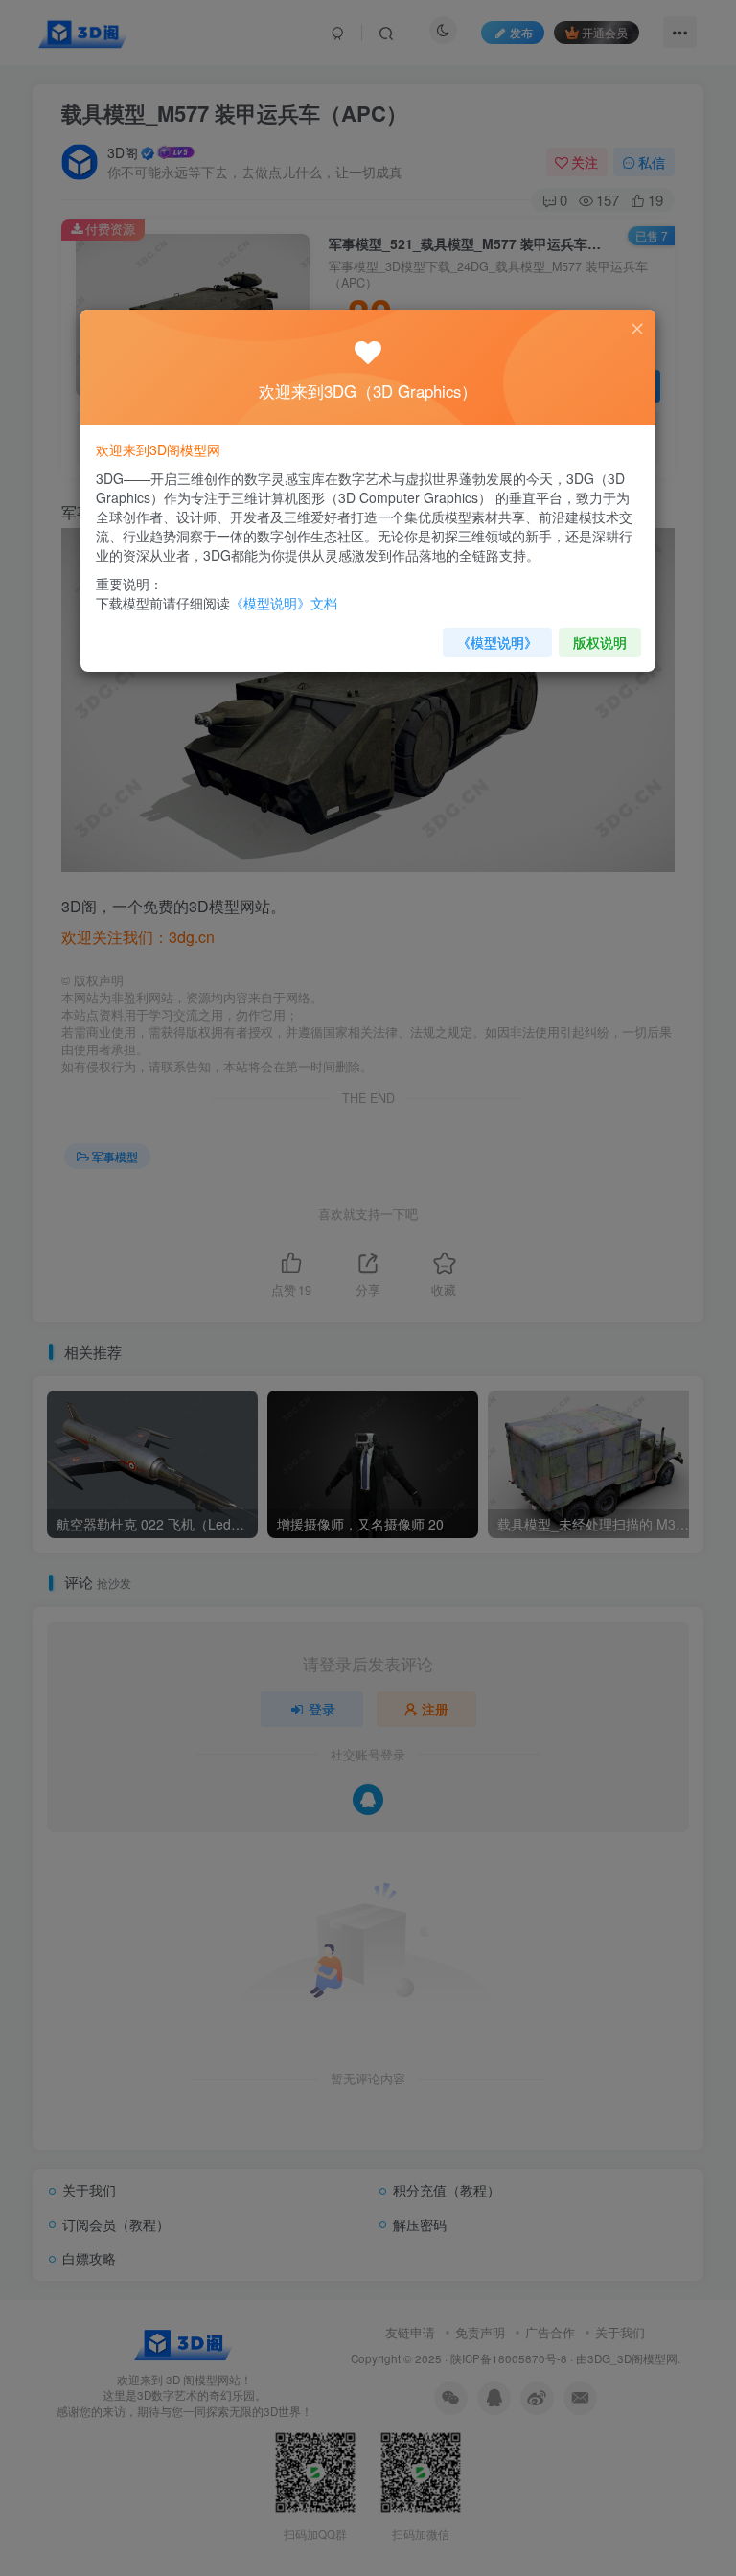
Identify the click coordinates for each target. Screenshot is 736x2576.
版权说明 (600, 642)
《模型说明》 (497, 642)
